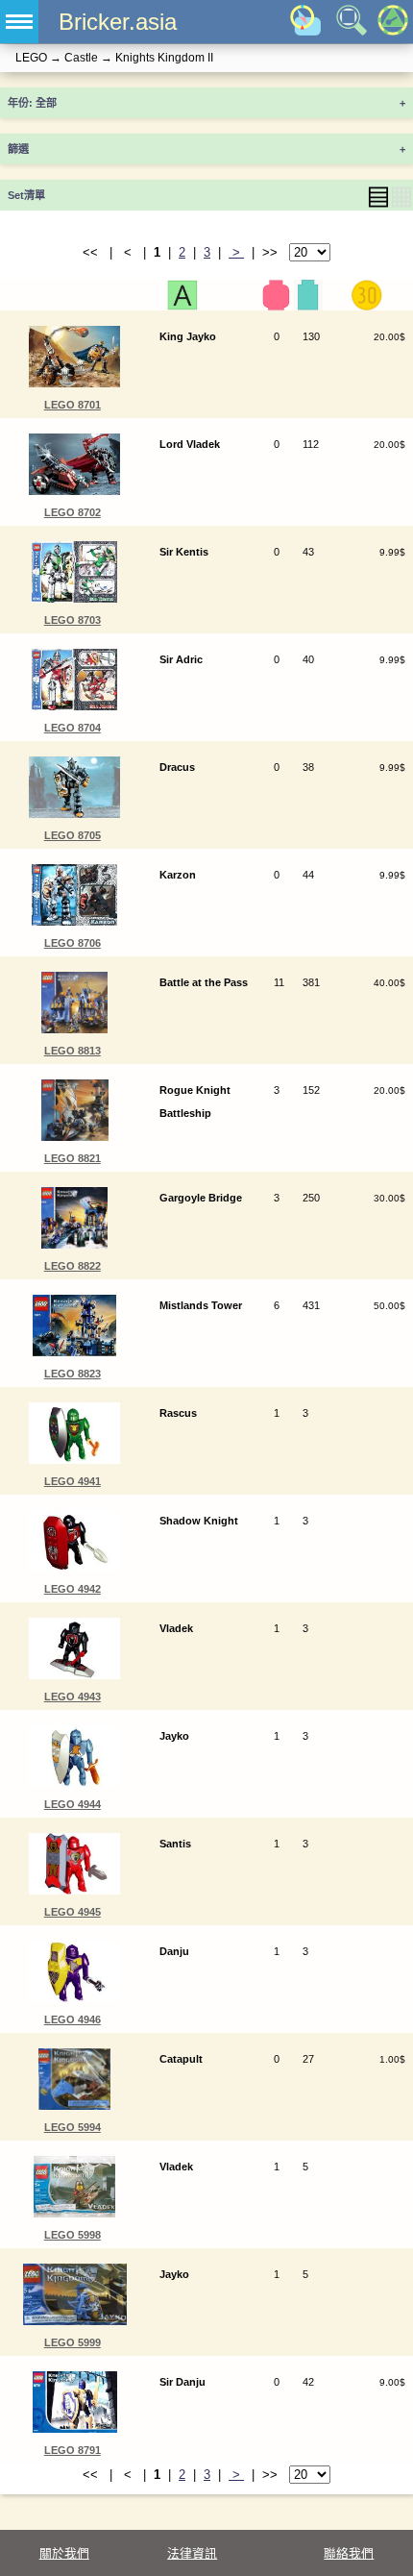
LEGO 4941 (73, 1481)
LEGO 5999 (73, 2342)
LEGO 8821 (73, 1158)
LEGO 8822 (73, 1266)
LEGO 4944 (73, 1804)
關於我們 (64, 2553)
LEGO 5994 (73, 2127)
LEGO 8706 (73, 943)
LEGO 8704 (73, 728)
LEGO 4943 (73, 1697)
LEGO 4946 (73, 2019)
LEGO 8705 (73, 835)
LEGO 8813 (73, 1051)
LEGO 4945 (73, 1912)
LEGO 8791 (73, 2450)
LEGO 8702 (73, 512)
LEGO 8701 (73, 405)
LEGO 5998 (73, 2235)
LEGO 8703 (73, 620)
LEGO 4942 (73, 1589)
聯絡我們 (349, 2553)
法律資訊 (192, 2553)
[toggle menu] (19, 22)
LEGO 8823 (73, 1374)
